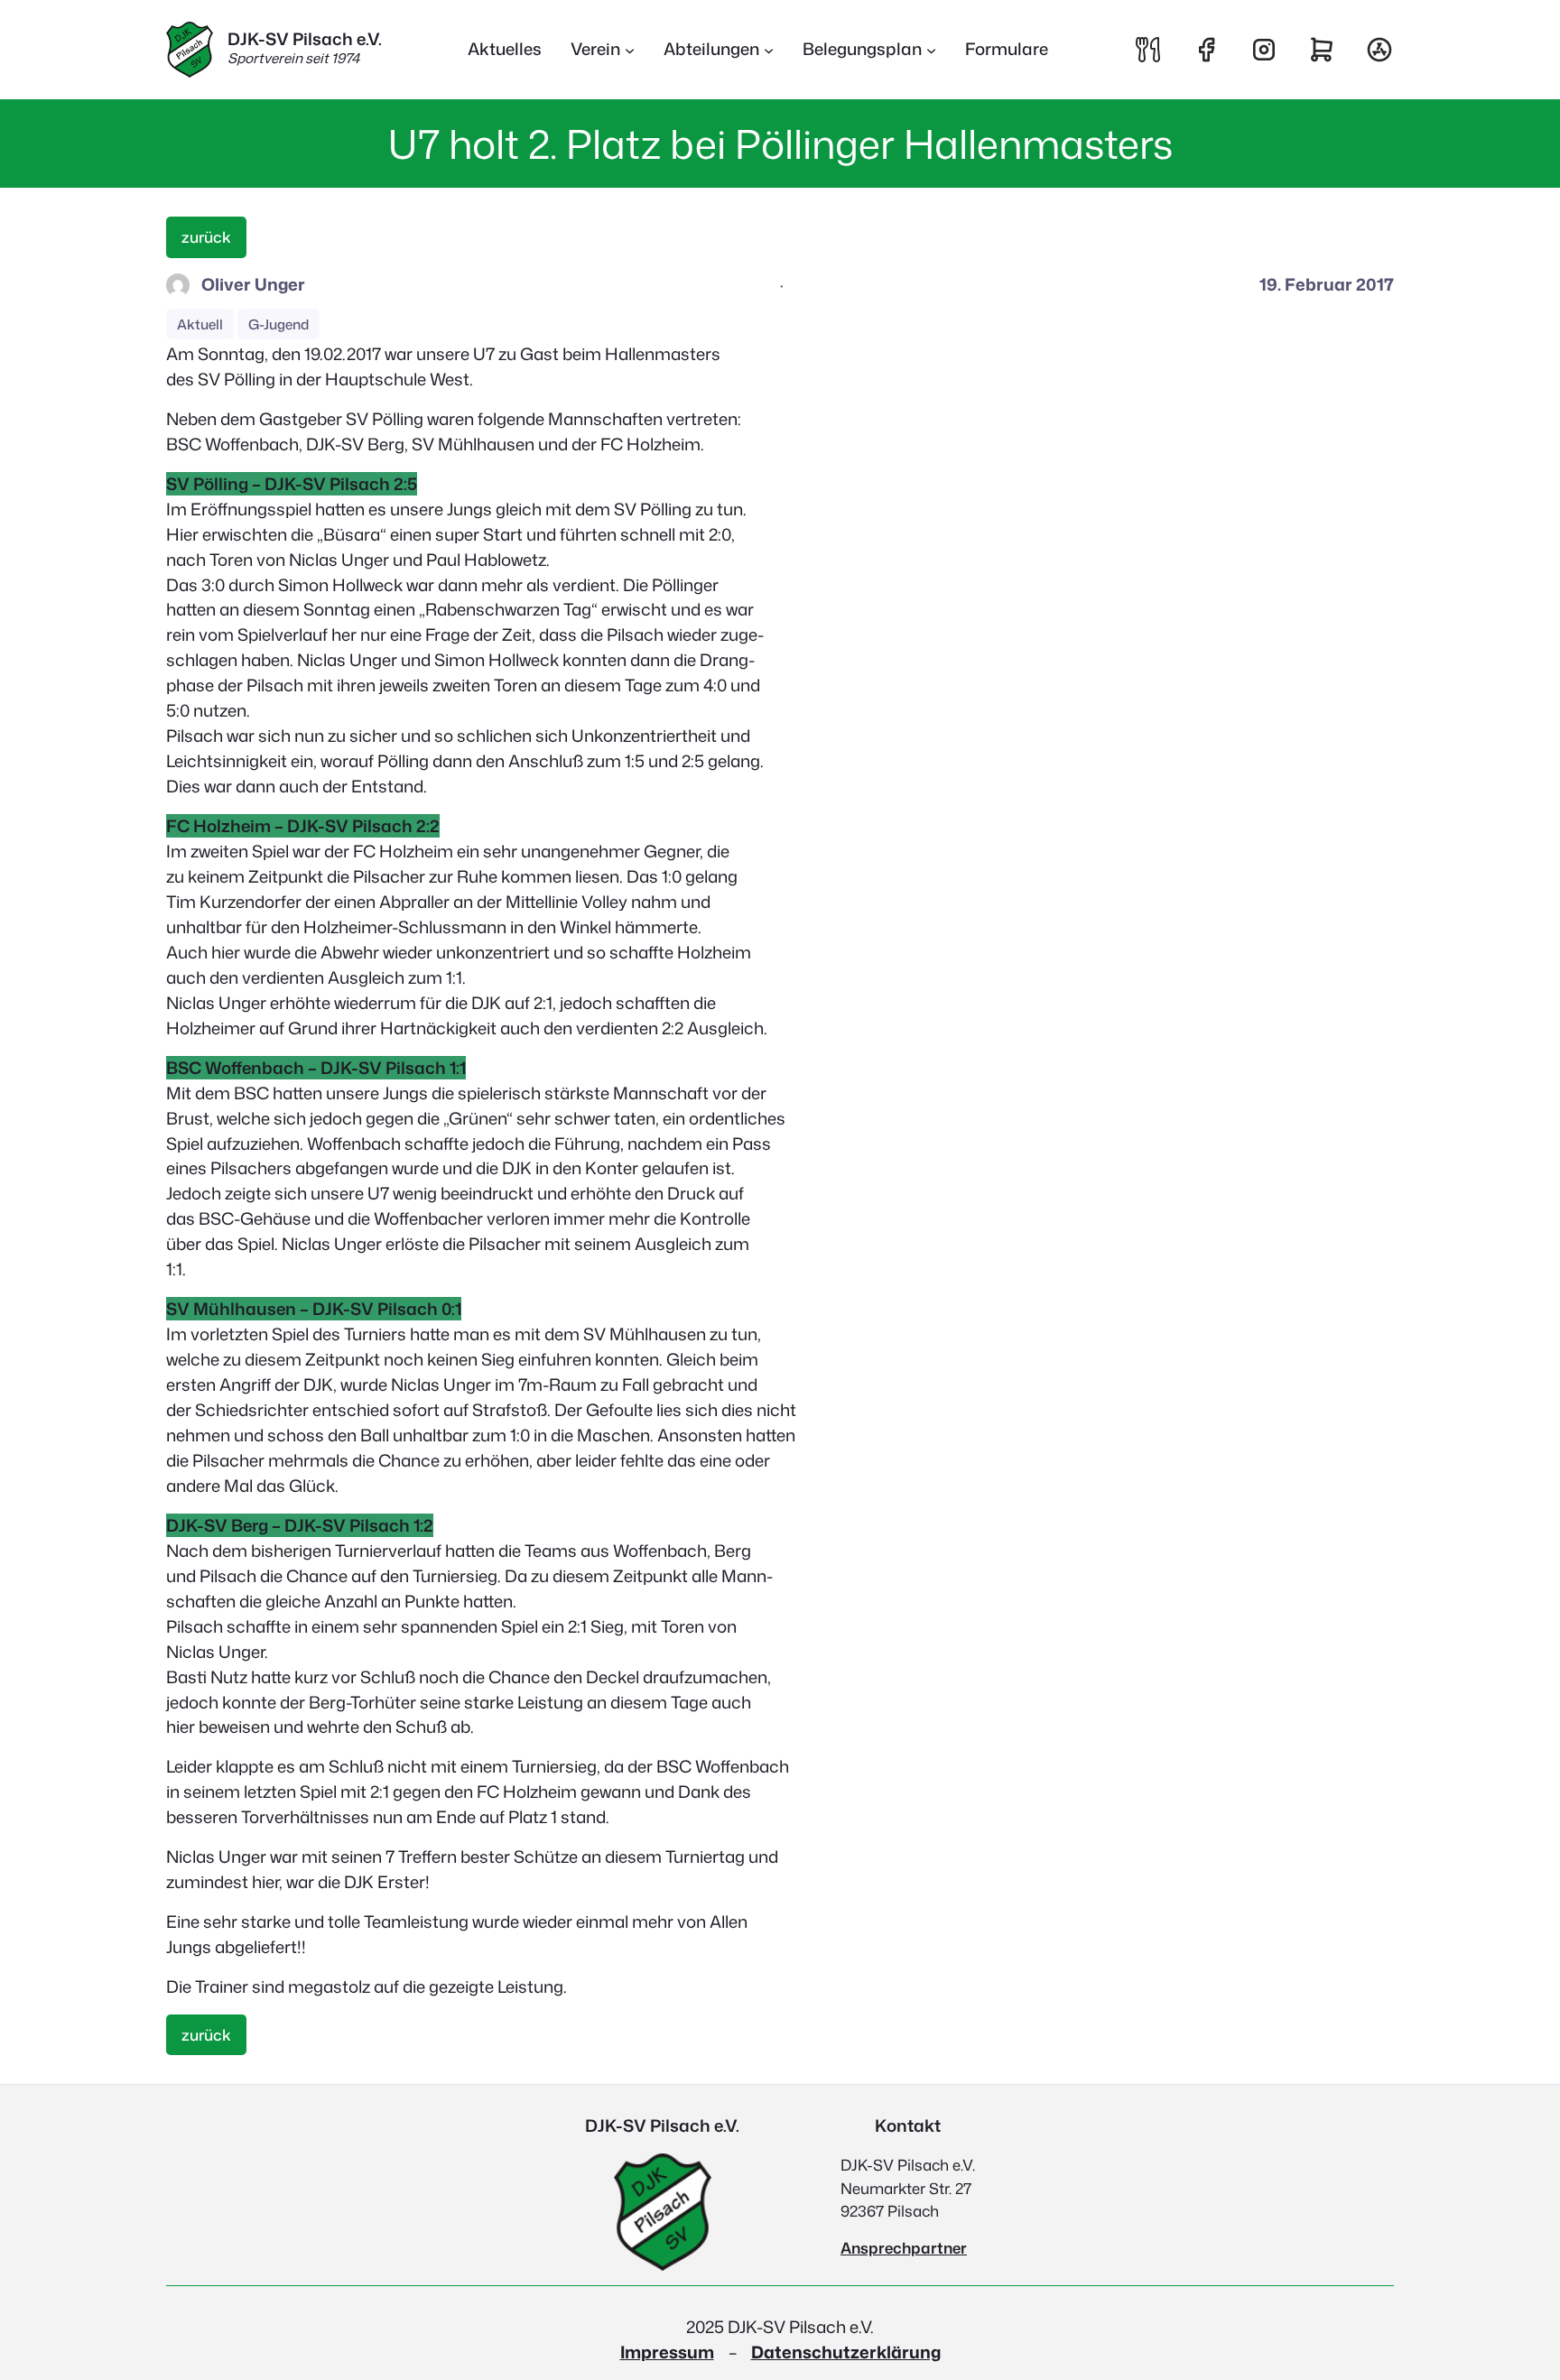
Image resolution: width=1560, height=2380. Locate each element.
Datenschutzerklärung (846, 2352)
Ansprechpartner (904, 2248)
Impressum (667, 2352)
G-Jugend (279, 324)
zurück (206, 237)
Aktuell (200, 324)
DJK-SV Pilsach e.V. (305, 39)
